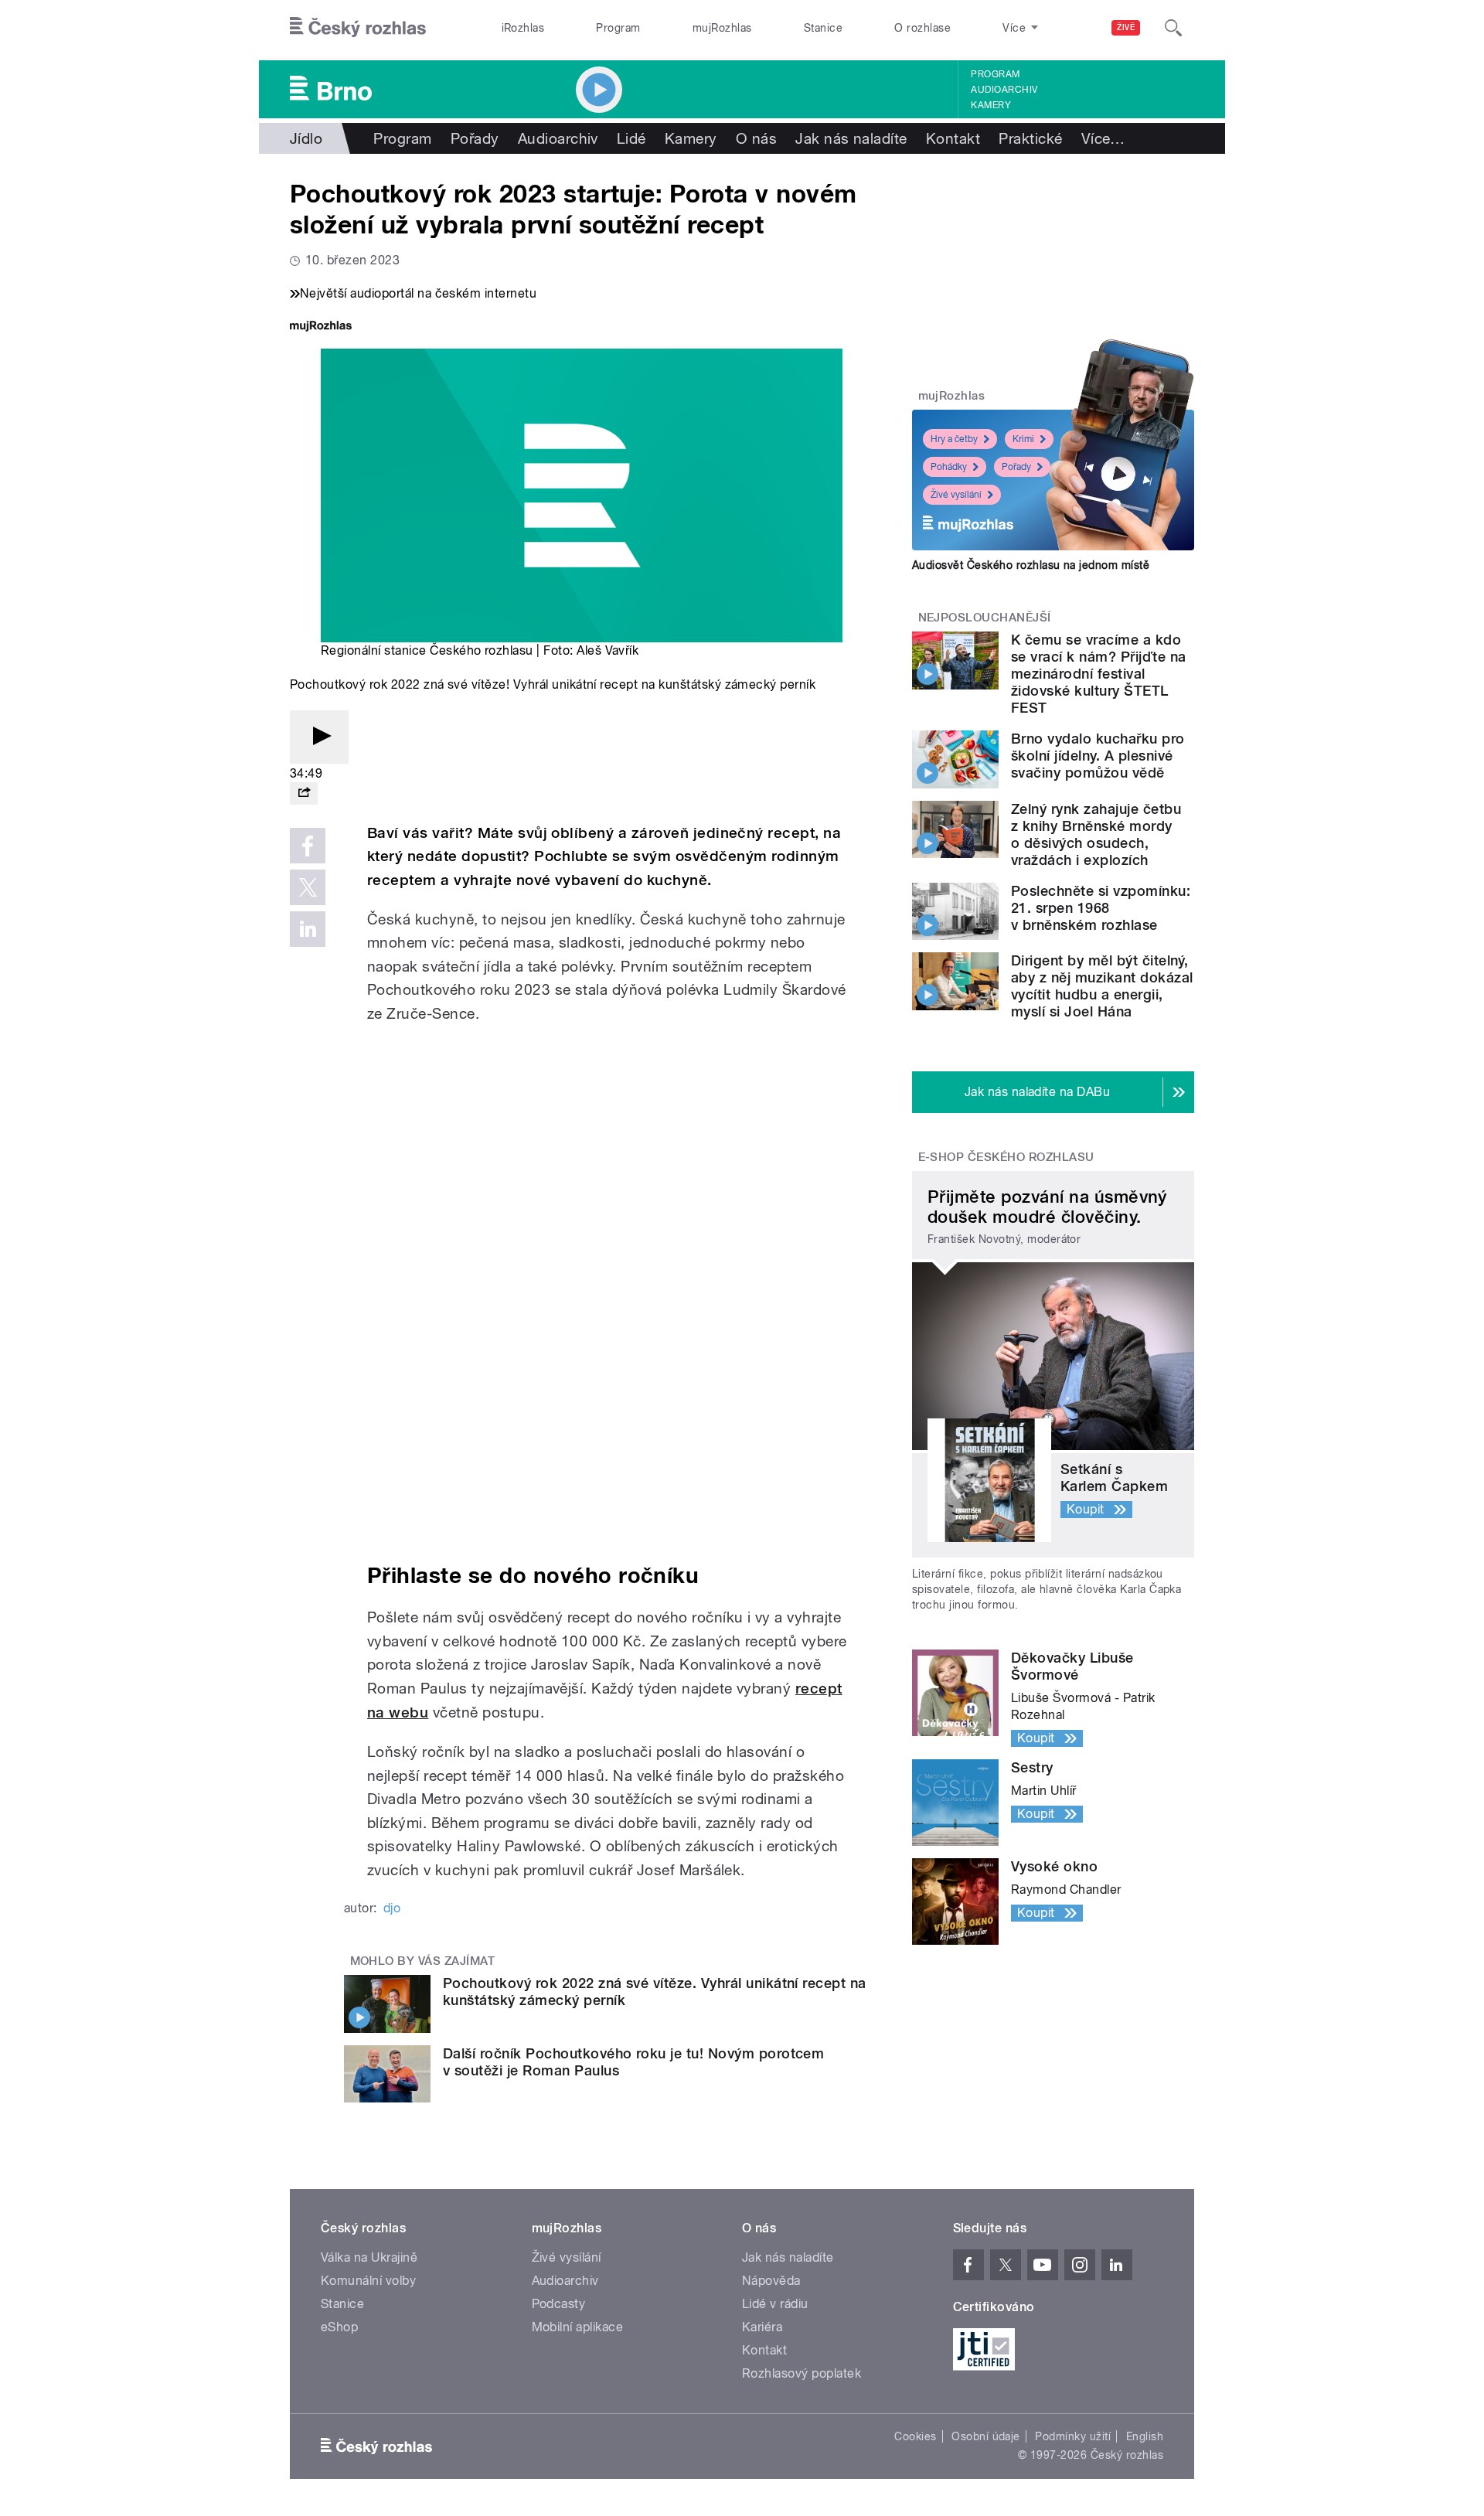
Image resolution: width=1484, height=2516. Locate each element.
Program (618, 28)
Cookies (915, 2436)
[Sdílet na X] (308, 887)
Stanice (823, 28)
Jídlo (306, 138)
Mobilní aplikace (578, 2327)
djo (392, 1908)
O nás (756, 138)
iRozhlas (523, 28)
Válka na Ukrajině (369, 2257)
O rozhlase (922, 28)
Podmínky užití (1073, 2436)
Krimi (1023, 439)
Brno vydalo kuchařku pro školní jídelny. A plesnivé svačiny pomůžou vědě (1098, 756)
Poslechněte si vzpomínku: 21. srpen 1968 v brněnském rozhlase (1101, 908)
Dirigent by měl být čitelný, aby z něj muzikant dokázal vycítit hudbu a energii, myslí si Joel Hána (1102, 986)
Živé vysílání (956, 495)
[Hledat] (1173, 28)
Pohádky (949, 467)
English (1145, 2436)
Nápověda (771, 2281)
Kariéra (762, 2327)
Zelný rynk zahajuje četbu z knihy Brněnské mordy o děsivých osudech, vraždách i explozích (1096, 834)
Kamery (991, 105)
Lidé (631, 138)
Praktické (1030, 138)
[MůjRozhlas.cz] (321, 327)
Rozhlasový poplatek (802, 2373)
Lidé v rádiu (775, 2304)
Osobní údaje (986, 2436)
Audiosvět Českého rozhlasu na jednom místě (1031, 565)
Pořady (475, 138)
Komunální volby (368, 2281)
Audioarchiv (1004, 90)
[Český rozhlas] (358, 28)
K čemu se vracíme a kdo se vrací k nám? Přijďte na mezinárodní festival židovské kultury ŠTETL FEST (1098, 674)
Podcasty (559, 2304)
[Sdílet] (304, 793)
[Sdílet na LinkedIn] (308, 929)
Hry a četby (954, 439)
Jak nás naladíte (851, 138)
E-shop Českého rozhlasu (1006, 1157)
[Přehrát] (319, 737)
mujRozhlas (722, 28)
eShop (339, 2327)
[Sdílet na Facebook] (308, 846)
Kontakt (953, 138)
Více (1103, 138)
